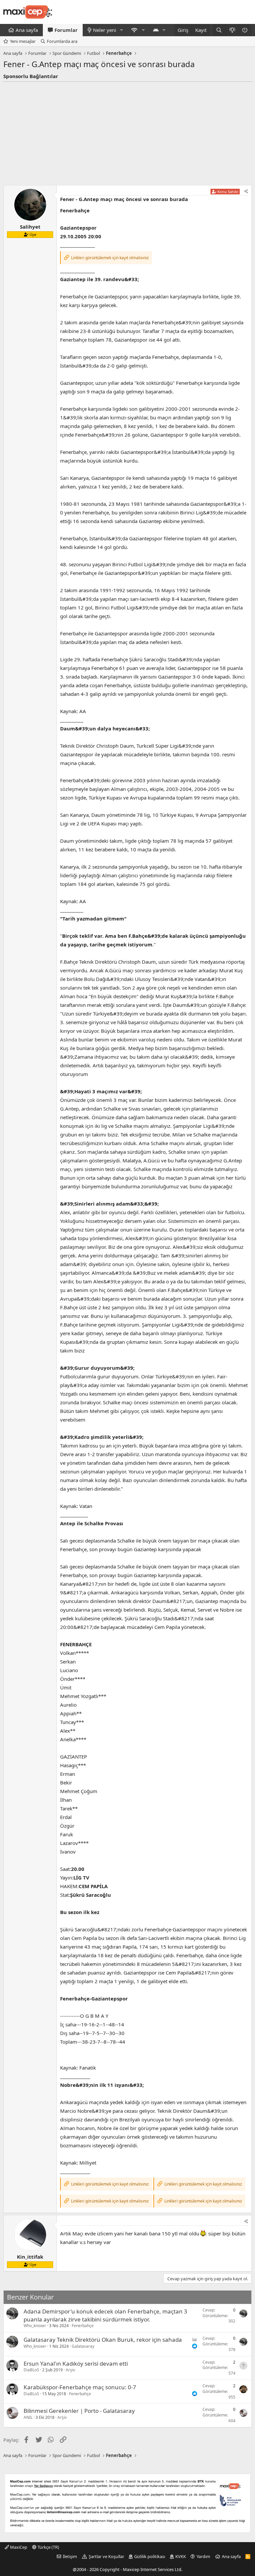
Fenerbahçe (83, 2326)
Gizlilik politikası (150, 2556)
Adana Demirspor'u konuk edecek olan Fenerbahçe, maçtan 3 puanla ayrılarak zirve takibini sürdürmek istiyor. (105, 2315)
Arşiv (70, 2370)
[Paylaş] (246, 192)
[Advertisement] (127, 132)
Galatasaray (83, 2346)
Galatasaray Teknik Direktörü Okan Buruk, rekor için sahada (103, 2340)
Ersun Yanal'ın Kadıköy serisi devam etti (76, 2363)
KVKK (181, 2556)
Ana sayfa (27, 30)
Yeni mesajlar (23, 41)
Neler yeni (105, 30)
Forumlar (66, 30)
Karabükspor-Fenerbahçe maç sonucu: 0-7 (80, 2387)
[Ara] (219, 30)
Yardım (203, 2556)
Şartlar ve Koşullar (106, 2556)
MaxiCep (18, 2547)
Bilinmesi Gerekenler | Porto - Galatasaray (79, 2411)
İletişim (70, 2556)
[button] (122, 30)
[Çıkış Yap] (245, 30)
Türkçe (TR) (48, 2547)
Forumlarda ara (62, 41)
